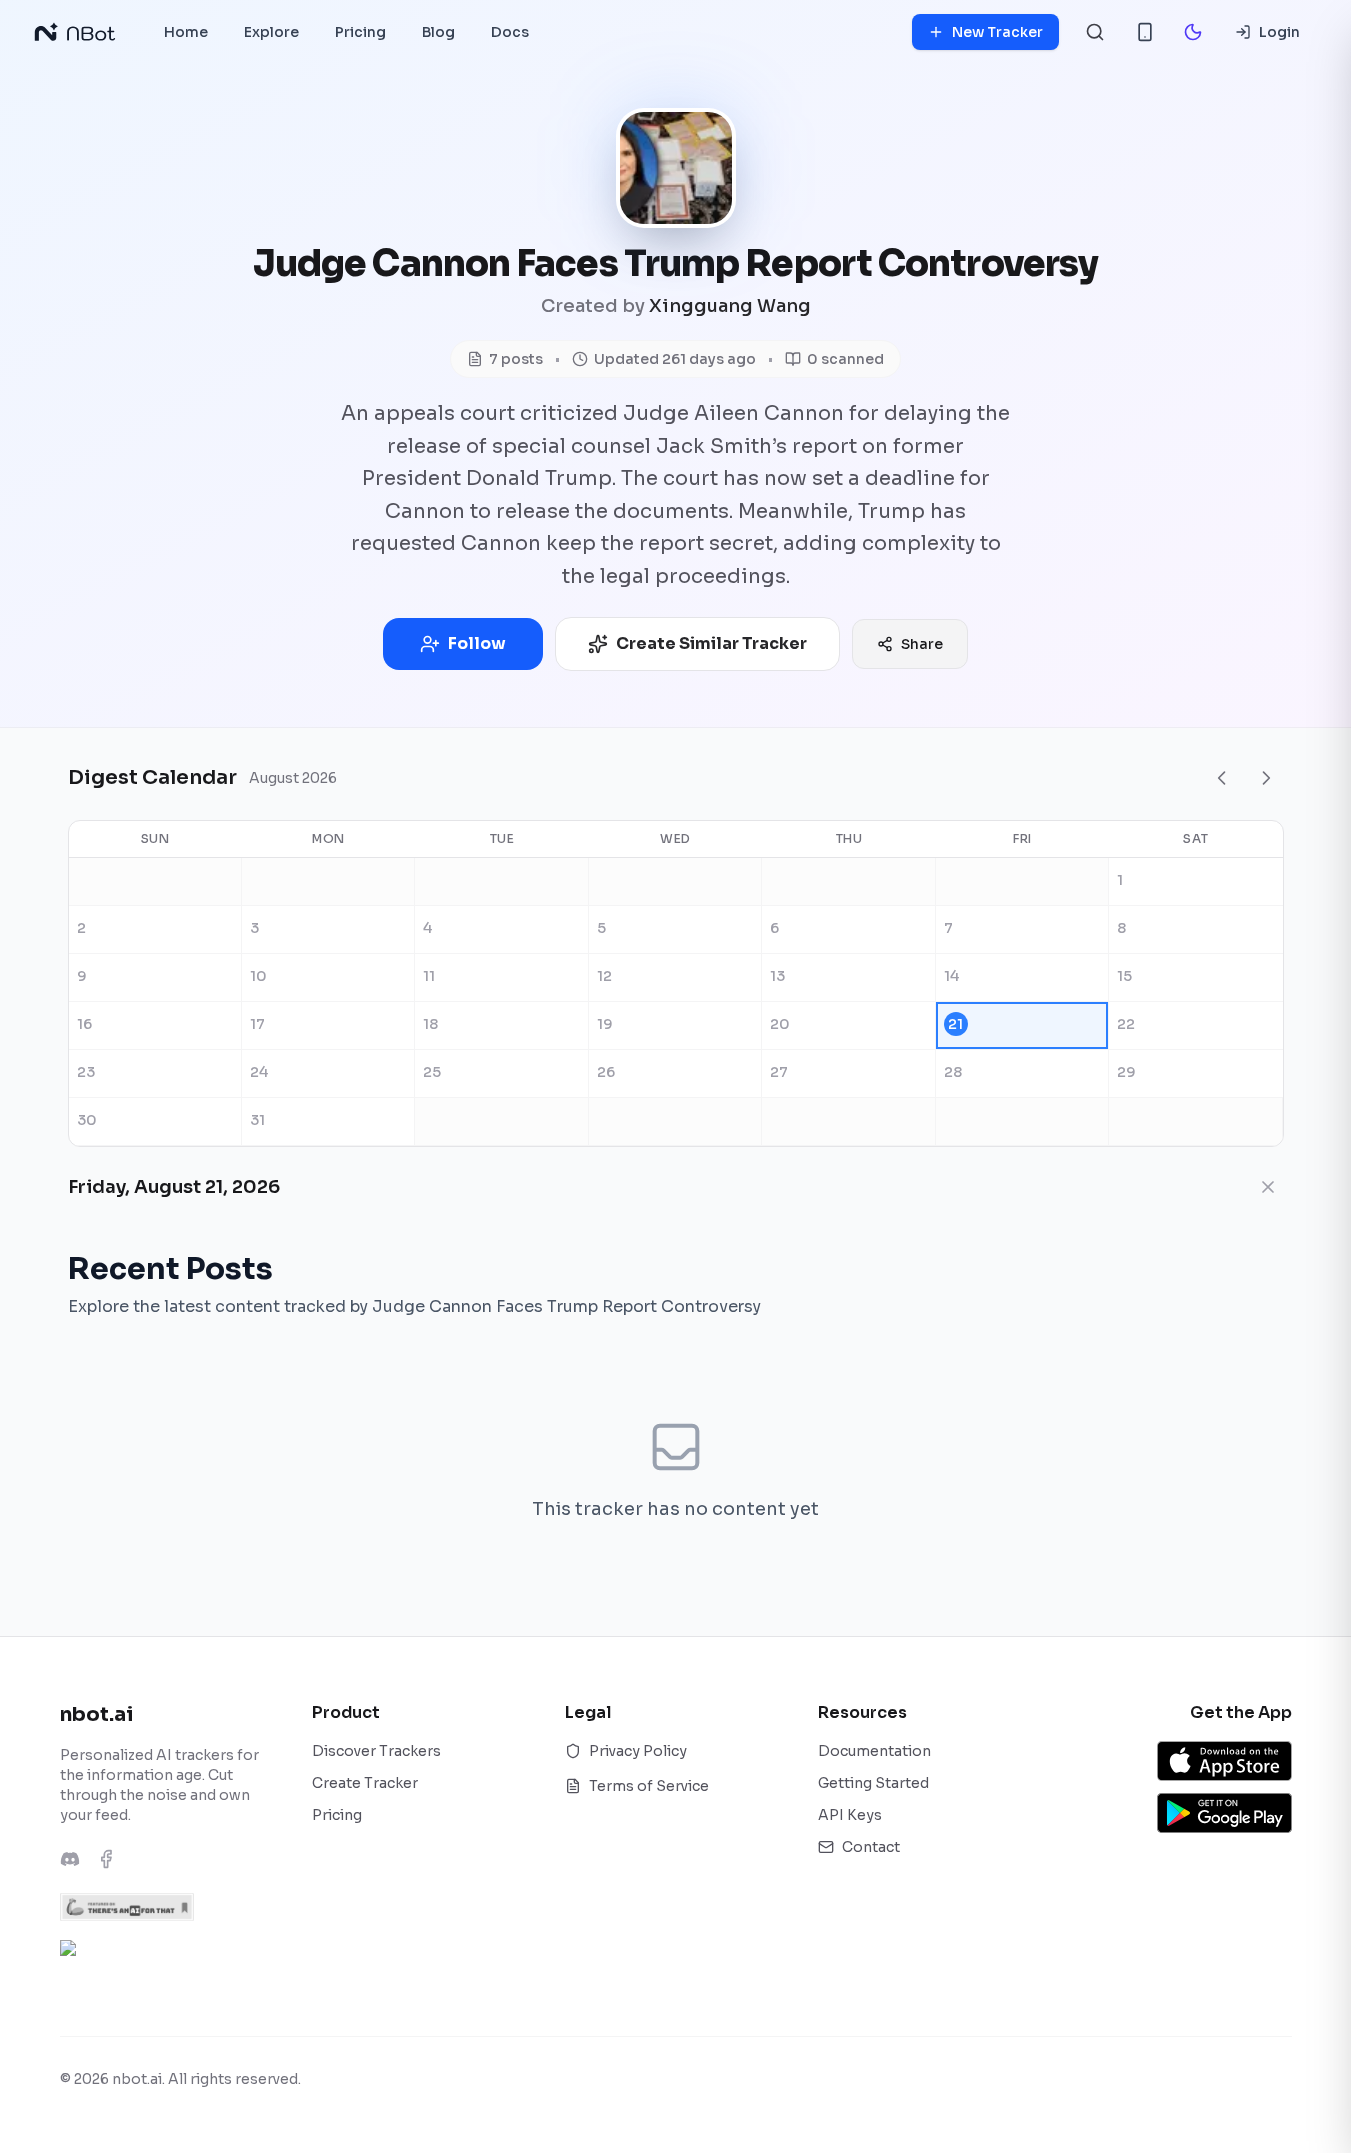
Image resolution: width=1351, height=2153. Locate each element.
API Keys (850, 1815)
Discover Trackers (376, 1751)
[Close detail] (1268, 1187)
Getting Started (873, 1783)
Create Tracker (365, 1783)
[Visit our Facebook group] (106, 1859)
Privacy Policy (638, 1751)
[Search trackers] (1095, 32)
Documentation (874, 1751)
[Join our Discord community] (70, 1859)
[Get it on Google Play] (1224, 1813)
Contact (871, 1847)
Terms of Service (649, 1786)
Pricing (337, 1815)
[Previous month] (1222, 778)
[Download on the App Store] (1224, 1761)
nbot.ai (97, 1714)
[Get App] (1145, 32)
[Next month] (1266, 778)
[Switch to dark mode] (1193, 32)
